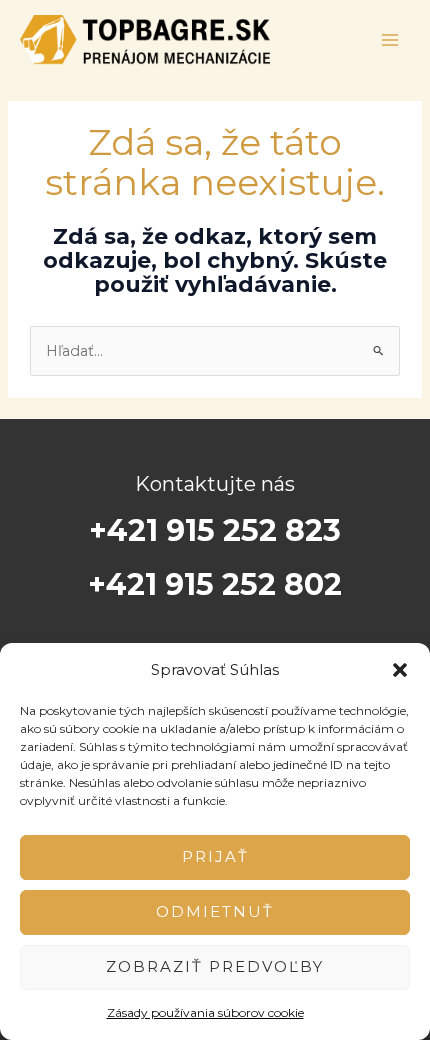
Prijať (215, 856)
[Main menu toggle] (390, 40)
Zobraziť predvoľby (215, 966)
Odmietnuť (215, 911)
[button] (400, 670)
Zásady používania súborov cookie (205, 1012)
